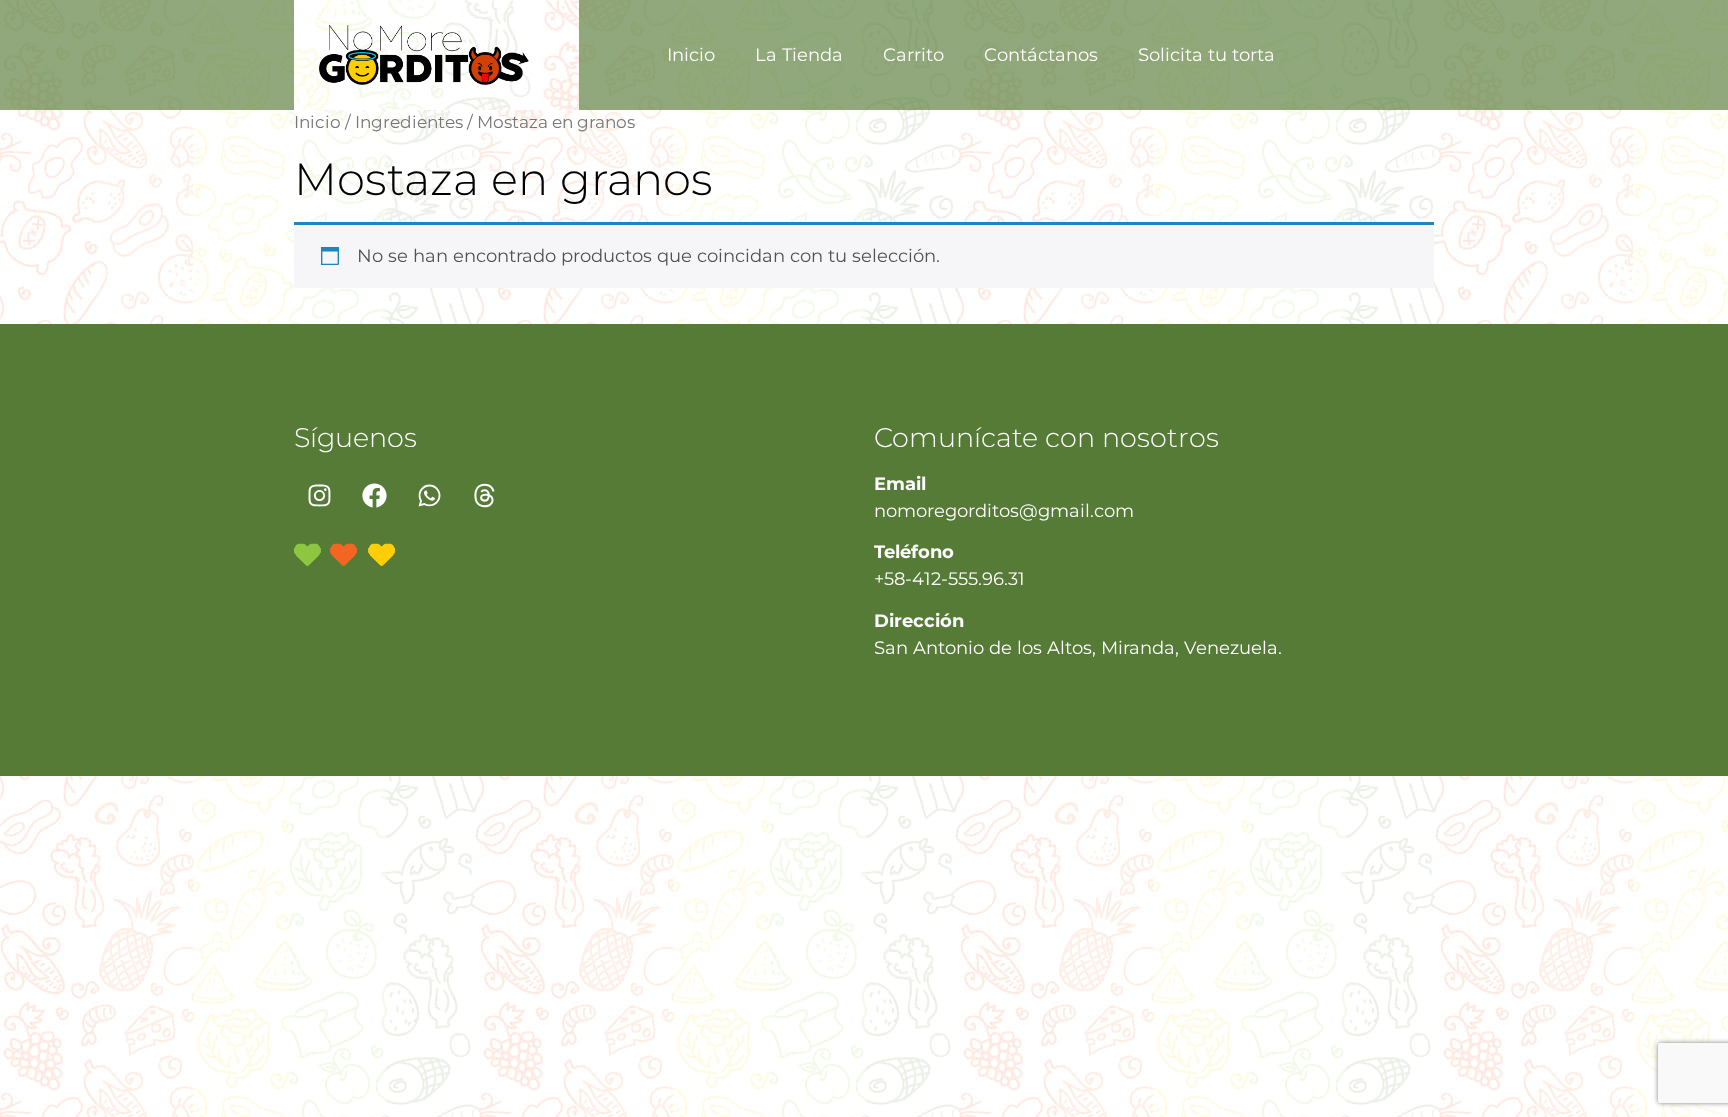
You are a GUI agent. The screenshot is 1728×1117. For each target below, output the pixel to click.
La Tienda (799, 55)
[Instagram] (319, 496)
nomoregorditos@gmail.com (1004, 511)
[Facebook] (374, 496)
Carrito (913, 55)
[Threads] (484, 496)
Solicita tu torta (1206, 55)
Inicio (691, 55)
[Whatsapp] (429, 496)
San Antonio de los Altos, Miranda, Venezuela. (1078, 648)
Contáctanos (1041, 55)
